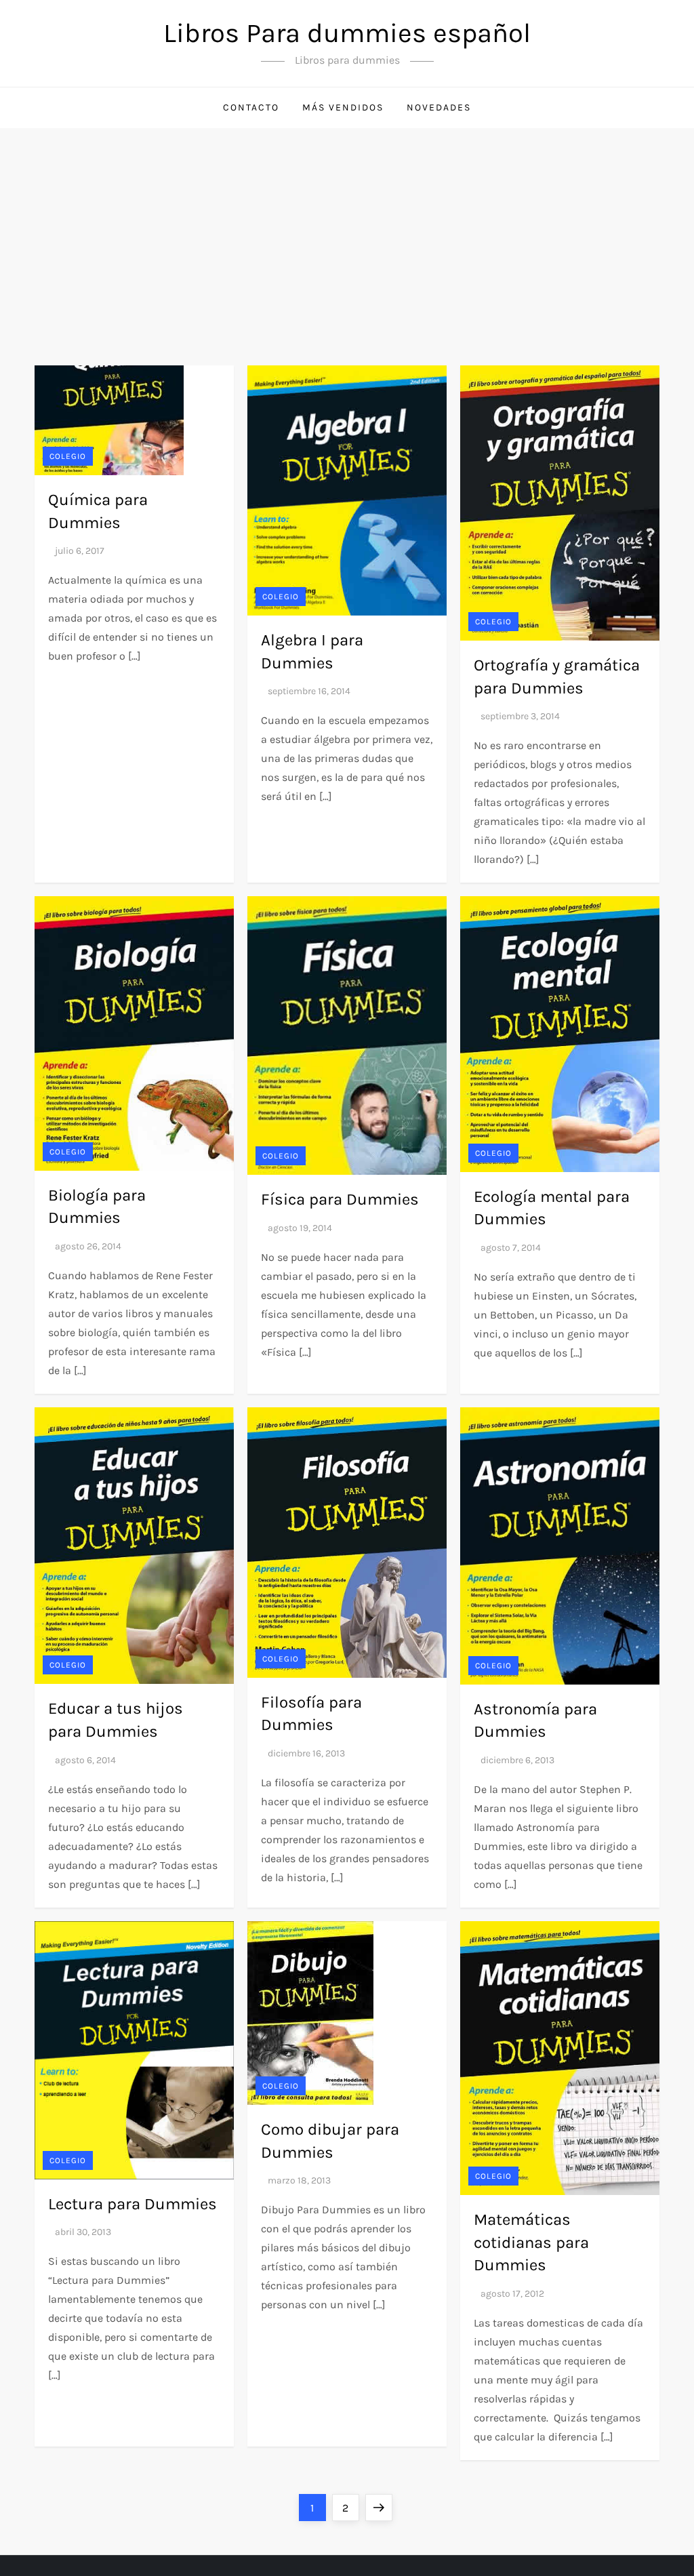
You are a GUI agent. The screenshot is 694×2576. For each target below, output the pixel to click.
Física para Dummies (340, 1199)
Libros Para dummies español (347, 33)
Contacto (251, 107)
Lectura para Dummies (132, 2204)
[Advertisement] (347, 230)
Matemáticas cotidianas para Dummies (531, 2242)
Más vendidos (343, 107)
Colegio (68, 456)
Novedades (439, 107)
